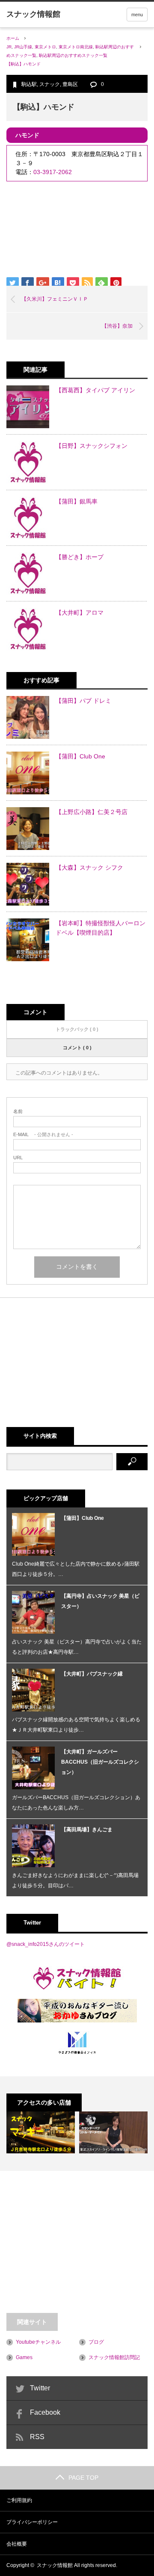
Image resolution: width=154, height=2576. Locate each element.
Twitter (40, 2388)
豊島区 (70, 84)
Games (24, 2357)
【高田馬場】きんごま (87, 1830)
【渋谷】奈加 (117, 326)
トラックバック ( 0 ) (77, 1029)
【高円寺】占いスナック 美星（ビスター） (100, 1601)
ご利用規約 (19, 2500)
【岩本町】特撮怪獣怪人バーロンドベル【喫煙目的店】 (101, 928)
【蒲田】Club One (80, 756)
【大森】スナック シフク (89, 868)
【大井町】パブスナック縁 (92, 1674)
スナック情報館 (55, 2565)
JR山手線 (23, 47)
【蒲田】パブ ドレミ (83, 701)
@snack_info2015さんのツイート (46, 1944)
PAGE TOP (83, 2478)
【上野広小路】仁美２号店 (92, 812)
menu (137, 15)
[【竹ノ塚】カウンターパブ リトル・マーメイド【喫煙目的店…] (113, 2132)
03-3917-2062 (53, 172)
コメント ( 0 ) (77, 1048)
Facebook (45, 2412)
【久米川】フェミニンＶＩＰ (55, 299)
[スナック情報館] (33, 14)
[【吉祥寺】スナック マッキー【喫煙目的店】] (41, 2132)
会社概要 (17, 2544)
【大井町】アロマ (80, 613)
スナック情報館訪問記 (114, 2357)
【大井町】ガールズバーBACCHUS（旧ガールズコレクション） (100, 1762)
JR (9, 47)
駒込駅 (29, 84)
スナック (50, 84)
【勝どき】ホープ (80, 557)
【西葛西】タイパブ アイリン (95, 390)
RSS (37, 2437)
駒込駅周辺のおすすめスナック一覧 (73, 55)
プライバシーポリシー (32, 2522)
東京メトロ (45, 47)
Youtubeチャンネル (38, 2342)
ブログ (96, 2342)
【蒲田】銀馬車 (77, 501)
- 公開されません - (43, 1135)
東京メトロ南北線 (76, 47)
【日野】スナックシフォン (92, 446)
